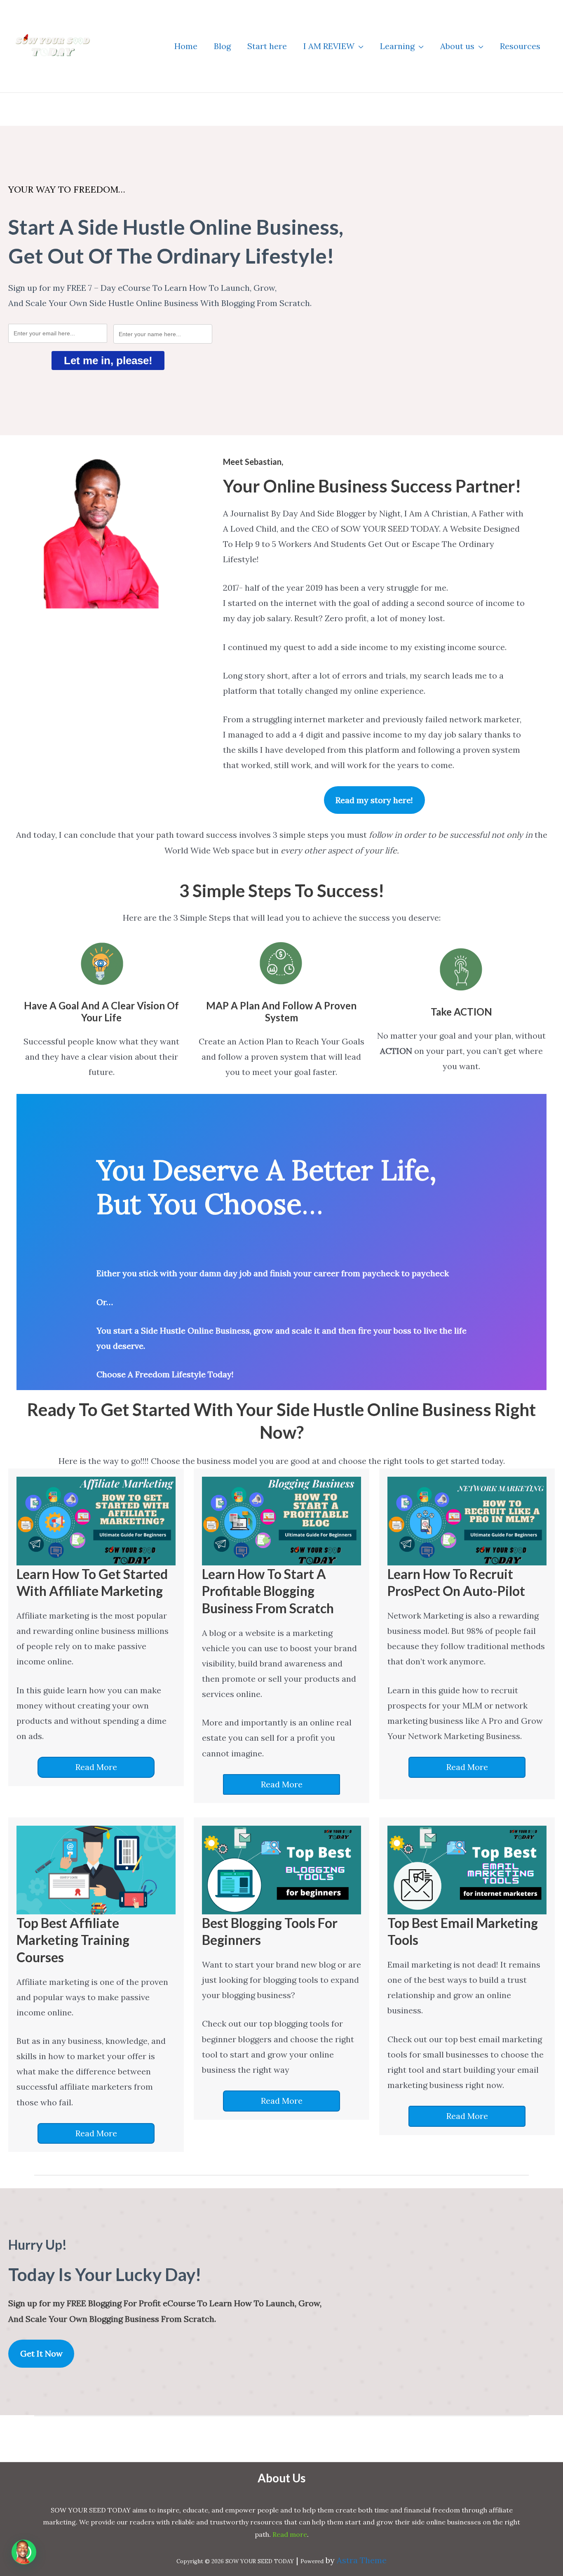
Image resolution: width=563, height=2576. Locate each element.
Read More (96, 1767)
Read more (290, 2534)
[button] (359, 46)
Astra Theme (362, 2560)
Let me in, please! (108, 361)
